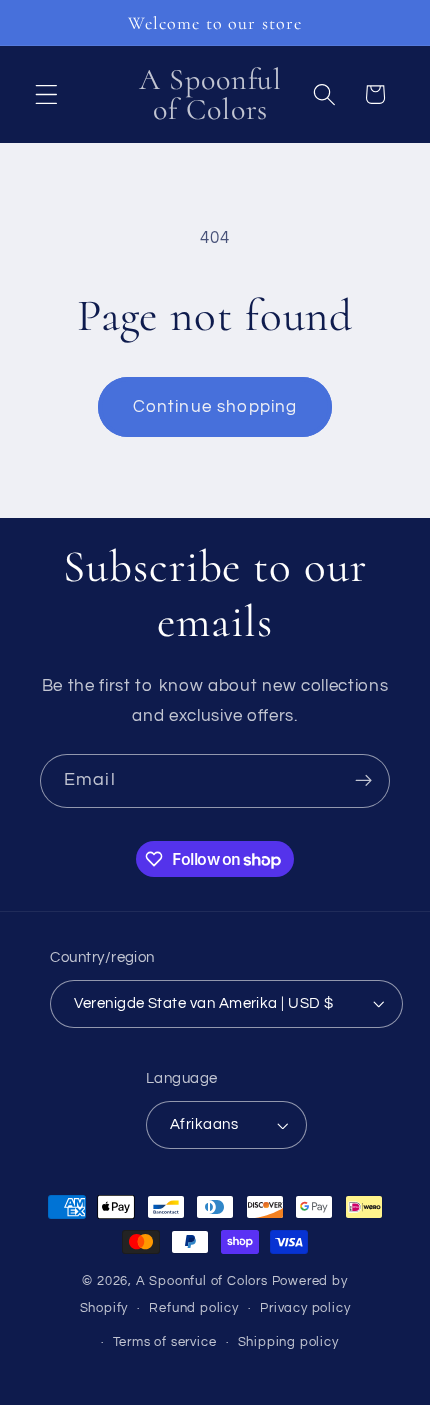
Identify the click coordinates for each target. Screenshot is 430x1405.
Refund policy (193, 1308)
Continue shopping (215, 407)
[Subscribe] (363, 781)
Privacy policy (305, 1308)
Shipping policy (288, 1342)
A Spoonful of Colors (202, 1281)
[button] (46, 94)
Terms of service (165, 1342)
